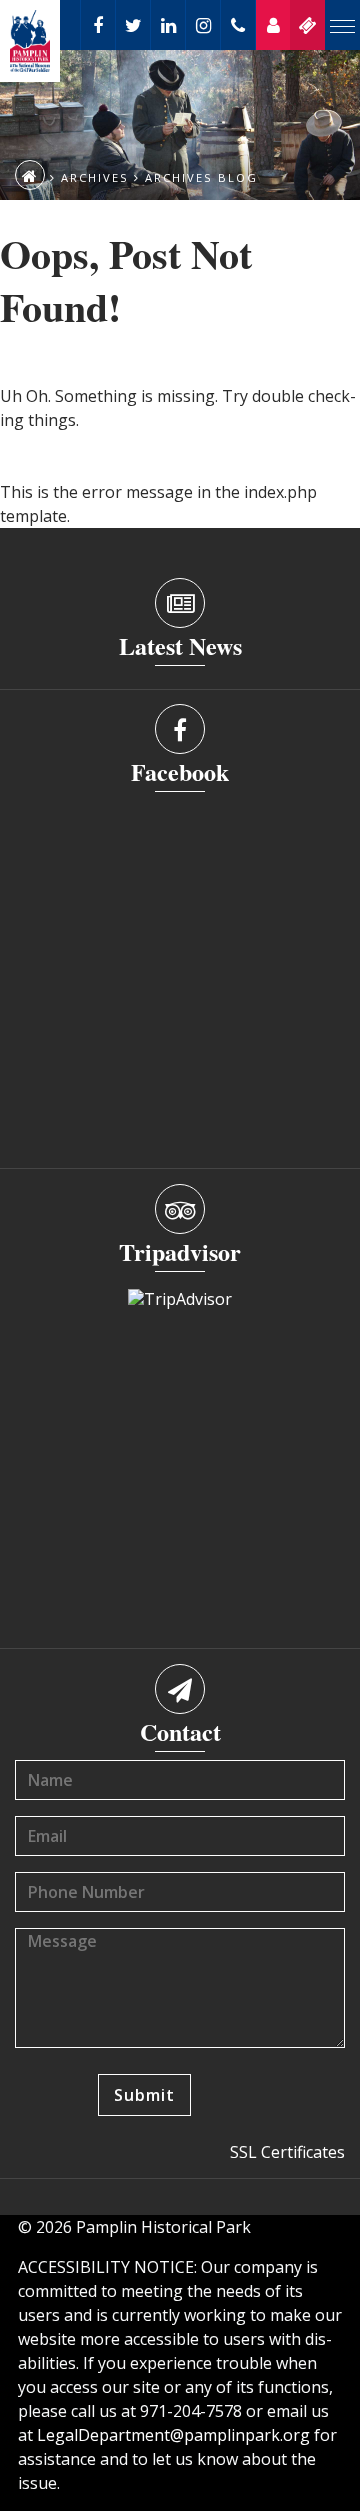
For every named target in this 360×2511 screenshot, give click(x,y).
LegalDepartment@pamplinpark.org (173, 2435)
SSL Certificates (287, 2152)
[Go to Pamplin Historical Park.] (30, 175)
